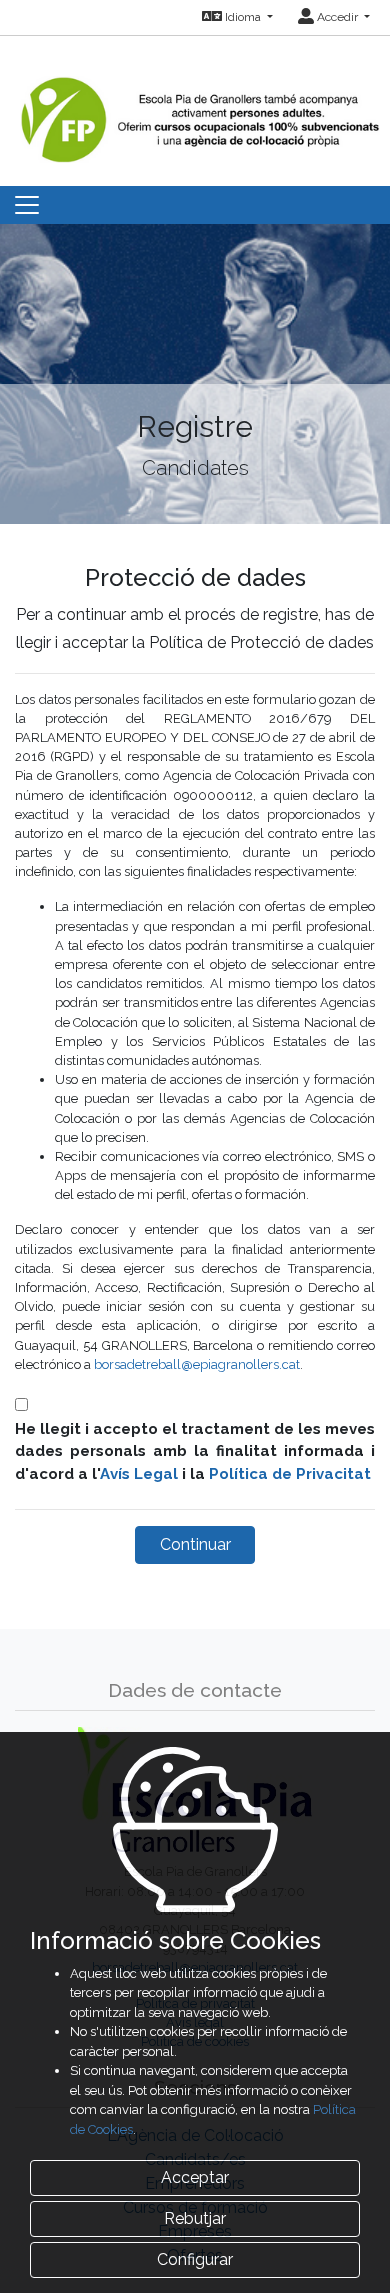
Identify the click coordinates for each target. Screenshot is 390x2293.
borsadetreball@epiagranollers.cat (197, 1364)
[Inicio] (197, 98)
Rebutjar (195, 2218)
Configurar (195, 2259)
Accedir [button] (337, 17)
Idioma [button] (243, 17)
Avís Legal (139, 1474)
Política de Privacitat (290, 1474)
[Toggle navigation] (27, 205)
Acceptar (195, 2177)
